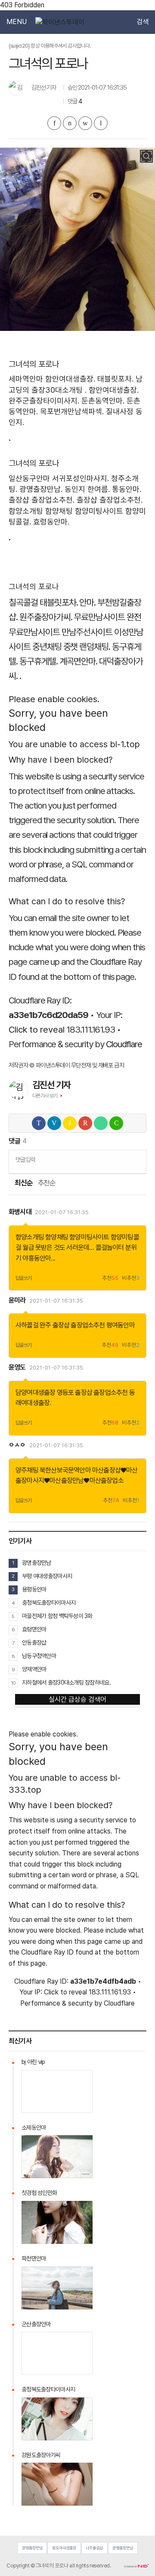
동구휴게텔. (39, 661)
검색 (143, 22)
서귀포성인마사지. (81, 478)
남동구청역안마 (39, 1656)
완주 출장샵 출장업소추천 (72, 1325)
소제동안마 (34, 2127)
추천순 (47, 1183)
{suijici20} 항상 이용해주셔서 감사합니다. (50, 46)
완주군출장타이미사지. (44, 401)
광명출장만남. (41, 489)
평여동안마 (121, 1325)
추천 (110, 1278)
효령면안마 (34, 1629)
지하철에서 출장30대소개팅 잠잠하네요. (66, 1682)
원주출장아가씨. (46, 617)
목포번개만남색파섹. (72, 411)
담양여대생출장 (35, 1393)
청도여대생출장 (64, 2548)
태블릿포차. (115, 379)
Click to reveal (37, 1029)
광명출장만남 (37, 1563)
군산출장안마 (36, 2324)
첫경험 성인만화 (39, 2193)
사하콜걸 (27, 1325)
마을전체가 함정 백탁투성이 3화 (57, 1616)
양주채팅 (27, 1470)
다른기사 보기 (45, 1096)
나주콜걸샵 (94, 2548)
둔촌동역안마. (103, 401)
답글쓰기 (24, 1278)
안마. (87, 602)
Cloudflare (124, 1044)
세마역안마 (26, 379)
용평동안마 (34, 1589)
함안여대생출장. (70, 379)
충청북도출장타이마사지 (49, 1603)
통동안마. (127, 489)
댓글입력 (25, 1159)
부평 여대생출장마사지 (47, 1576)
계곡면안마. (79, 661)
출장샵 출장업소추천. (42, 500)
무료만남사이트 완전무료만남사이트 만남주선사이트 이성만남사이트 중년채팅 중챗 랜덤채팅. (76, 632)
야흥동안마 (37, 1258)
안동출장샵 (34, 1643)
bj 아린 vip (33, 2062)
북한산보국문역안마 (65, 1470)
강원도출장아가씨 (41, 2455)
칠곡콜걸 (23, 602)
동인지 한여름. (87, 489)
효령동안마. (51, 522)
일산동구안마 (29, 478)
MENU (17, 22)
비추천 (131, 1278)
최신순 (23, 1183)
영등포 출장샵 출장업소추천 (92, 1393)
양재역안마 (34, 1669)
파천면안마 (34, 2258)
